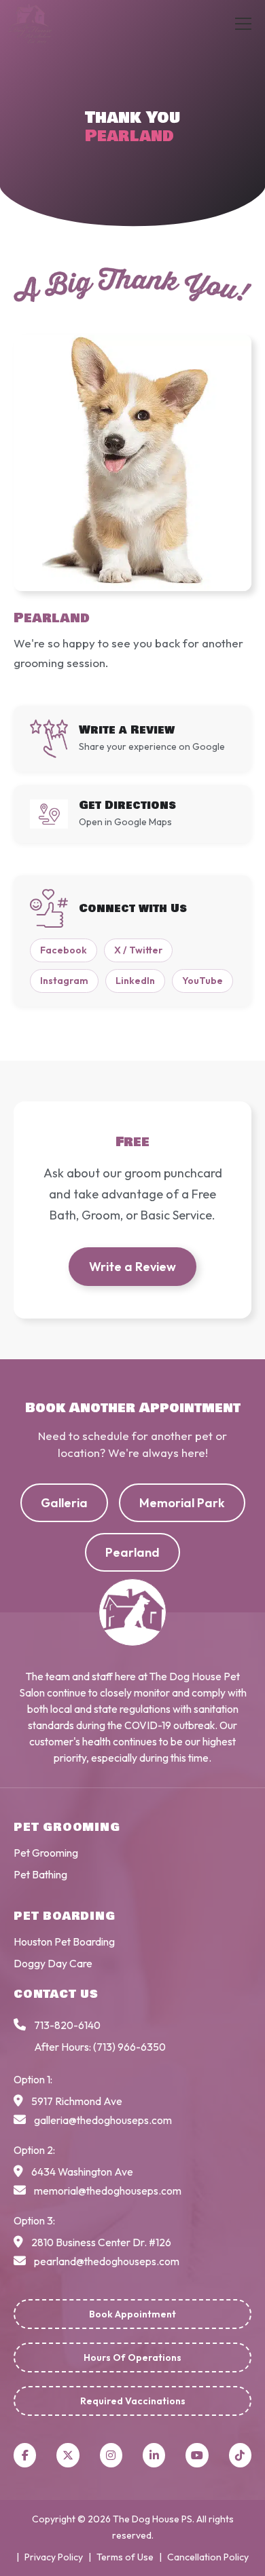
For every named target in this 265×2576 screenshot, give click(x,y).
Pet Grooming (46, 1853)
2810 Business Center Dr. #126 (101, 2242)
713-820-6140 (67, 2025)
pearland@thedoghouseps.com (107, 2261)
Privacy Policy (54, 2557)
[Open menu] (243, 24)
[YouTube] (197, 2455)
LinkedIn (135, 981)
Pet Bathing (40, 1874)
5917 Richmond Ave (77, 2101)
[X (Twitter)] (68, 2455)
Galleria (64, 1503)
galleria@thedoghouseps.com (103, 2120)
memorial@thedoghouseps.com (108, 2191)
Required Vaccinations (133, 2401)
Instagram (64, 981)
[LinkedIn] (154, 2455)
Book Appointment (132, 2314)
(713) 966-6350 (129, 2047)
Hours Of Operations (132, 2357)
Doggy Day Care (53, 1963)
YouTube (202, 981)
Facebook (64, 950)
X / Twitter (138, 950)
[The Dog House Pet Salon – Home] (45, 24)
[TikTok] (240, 2455)
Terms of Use (125, 2557)
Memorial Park (182, 1503)
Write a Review (132, 1267)
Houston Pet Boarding (64, 1942)
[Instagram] (111, 2455)
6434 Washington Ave (82, 2172)
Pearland (132, 1552)
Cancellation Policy (208, 2557)
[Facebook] (25, 2455)
